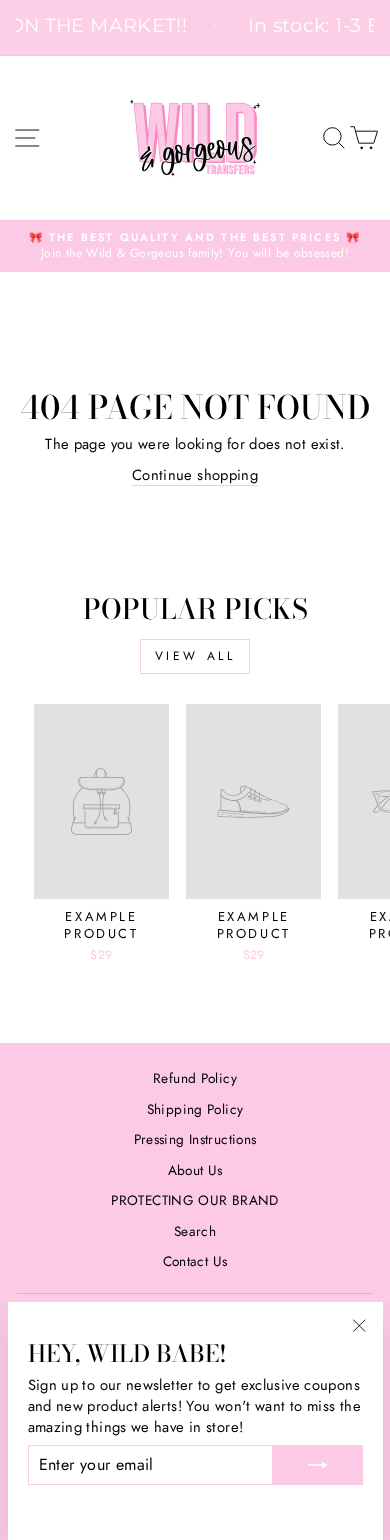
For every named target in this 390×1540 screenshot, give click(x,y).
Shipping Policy (195, 1109)
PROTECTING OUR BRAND (194, 1200)
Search (195, 1231)
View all (195, 656)
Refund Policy (195, 1078)
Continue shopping (195, 475)
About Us (195, 1170)
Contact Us (195, 1261)
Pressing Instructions (195, 1139)
